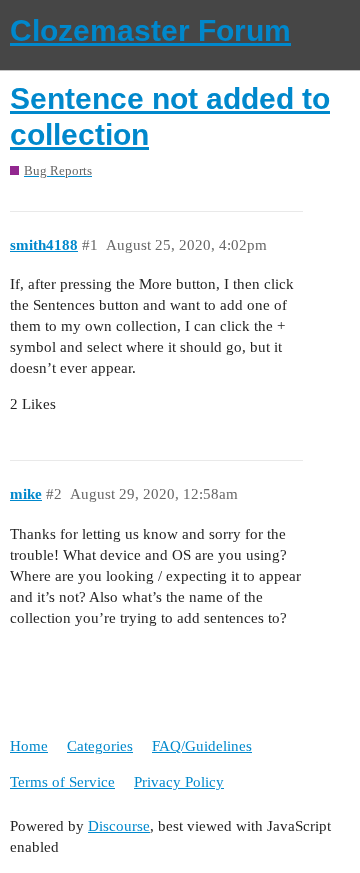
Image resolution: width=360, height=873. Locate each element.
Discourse (119, 826)
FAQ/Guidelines (202, 746)
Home (29, 746)
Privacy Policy (179, 782)
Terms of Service (62, 782)
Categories (100, 746)
